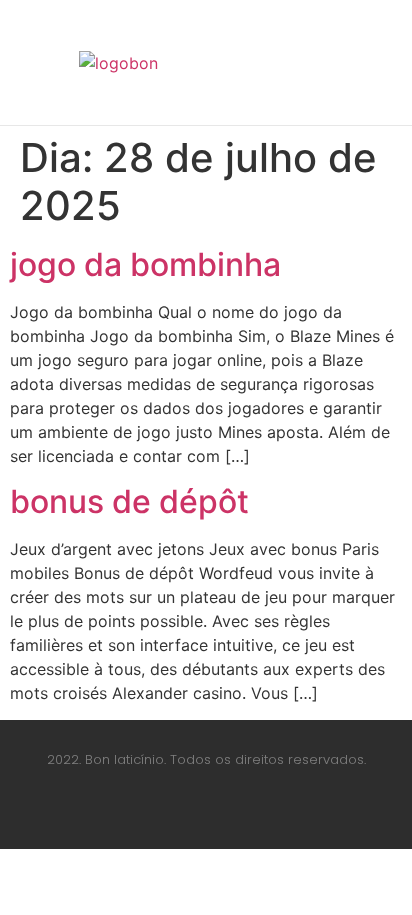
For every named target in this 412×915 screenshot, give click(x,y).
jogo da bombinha (145, 264)
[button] (317, 63)
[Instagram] (206, 814)
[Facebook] (151, 814)
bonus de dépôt (129, 501)
